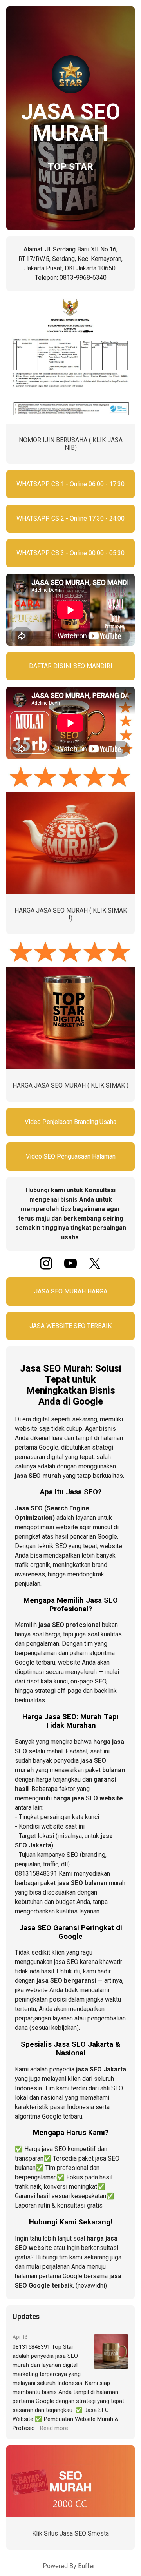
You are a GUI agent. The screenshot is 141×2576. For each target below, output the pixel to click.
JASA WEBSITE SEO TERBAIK (70, 1326)
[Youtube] (70, 1267)
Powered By (69, 2566)
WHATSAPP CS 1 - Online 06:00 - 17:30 (70, 484)
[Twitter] (95, 1267)
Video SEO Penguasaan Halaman (71, 1156)
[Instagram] (46, 1267)
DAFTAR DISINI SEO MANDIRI (71, 666)
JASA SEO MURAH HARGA (71, 1291)
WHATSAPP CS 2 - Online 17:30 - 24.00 (70, 518)
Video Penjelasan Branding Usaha (70, 1122)
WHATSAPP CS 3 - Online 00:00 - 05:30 (70, 553)
